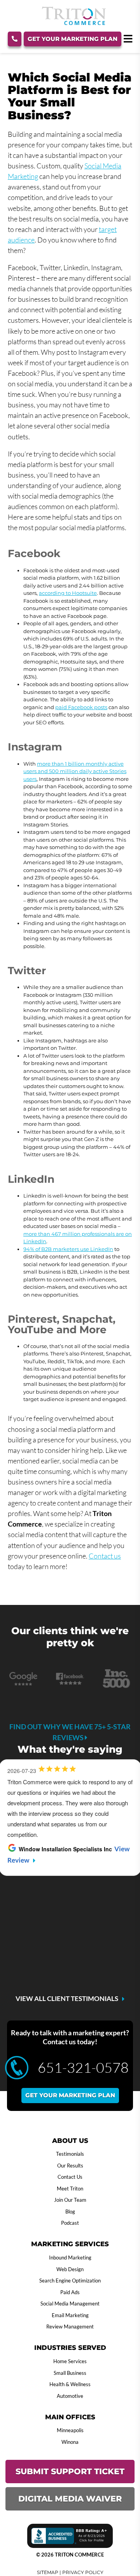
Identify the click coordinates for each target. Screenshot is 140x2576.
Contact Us (70, 2177)
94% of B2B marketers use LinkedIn (68, 1249)
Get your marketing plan (70, 2095)
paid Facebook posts (81, 707)
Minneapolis (70, 2430)
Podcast (70, 2223)
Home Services (70, 2361)
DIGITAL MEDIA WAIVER (70, 2499)
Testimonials (70, 2154)
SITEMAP (48, 2572)
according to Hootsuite (68, 593)
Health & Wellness (70, 2384)
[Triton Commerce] (74, 23)
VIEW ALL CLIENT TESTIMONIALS (67, 1999)
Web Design (70, 2269)
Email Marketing (70, 2315)
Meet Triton (70, 2189)
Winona (70, 2442)
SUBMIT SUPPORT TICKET (70, 2471)
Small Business (70, 2373)
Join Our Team (70, 2200)
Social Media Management (70, 2304)
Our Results (70, 2166)
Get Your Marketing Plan (73, 39)
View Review (77, 1954)
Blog (70, 2212)
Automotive (70, 2396)
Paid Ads (70, 2292)
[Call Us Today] (15, 39)
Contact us (105, 1556)
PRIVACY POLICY (83, 2572)
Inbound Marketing (70, 2258)
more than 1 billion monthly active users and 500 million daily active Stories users (75, 771)
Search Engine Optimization (70, 2281)
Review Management (70, 2327)
